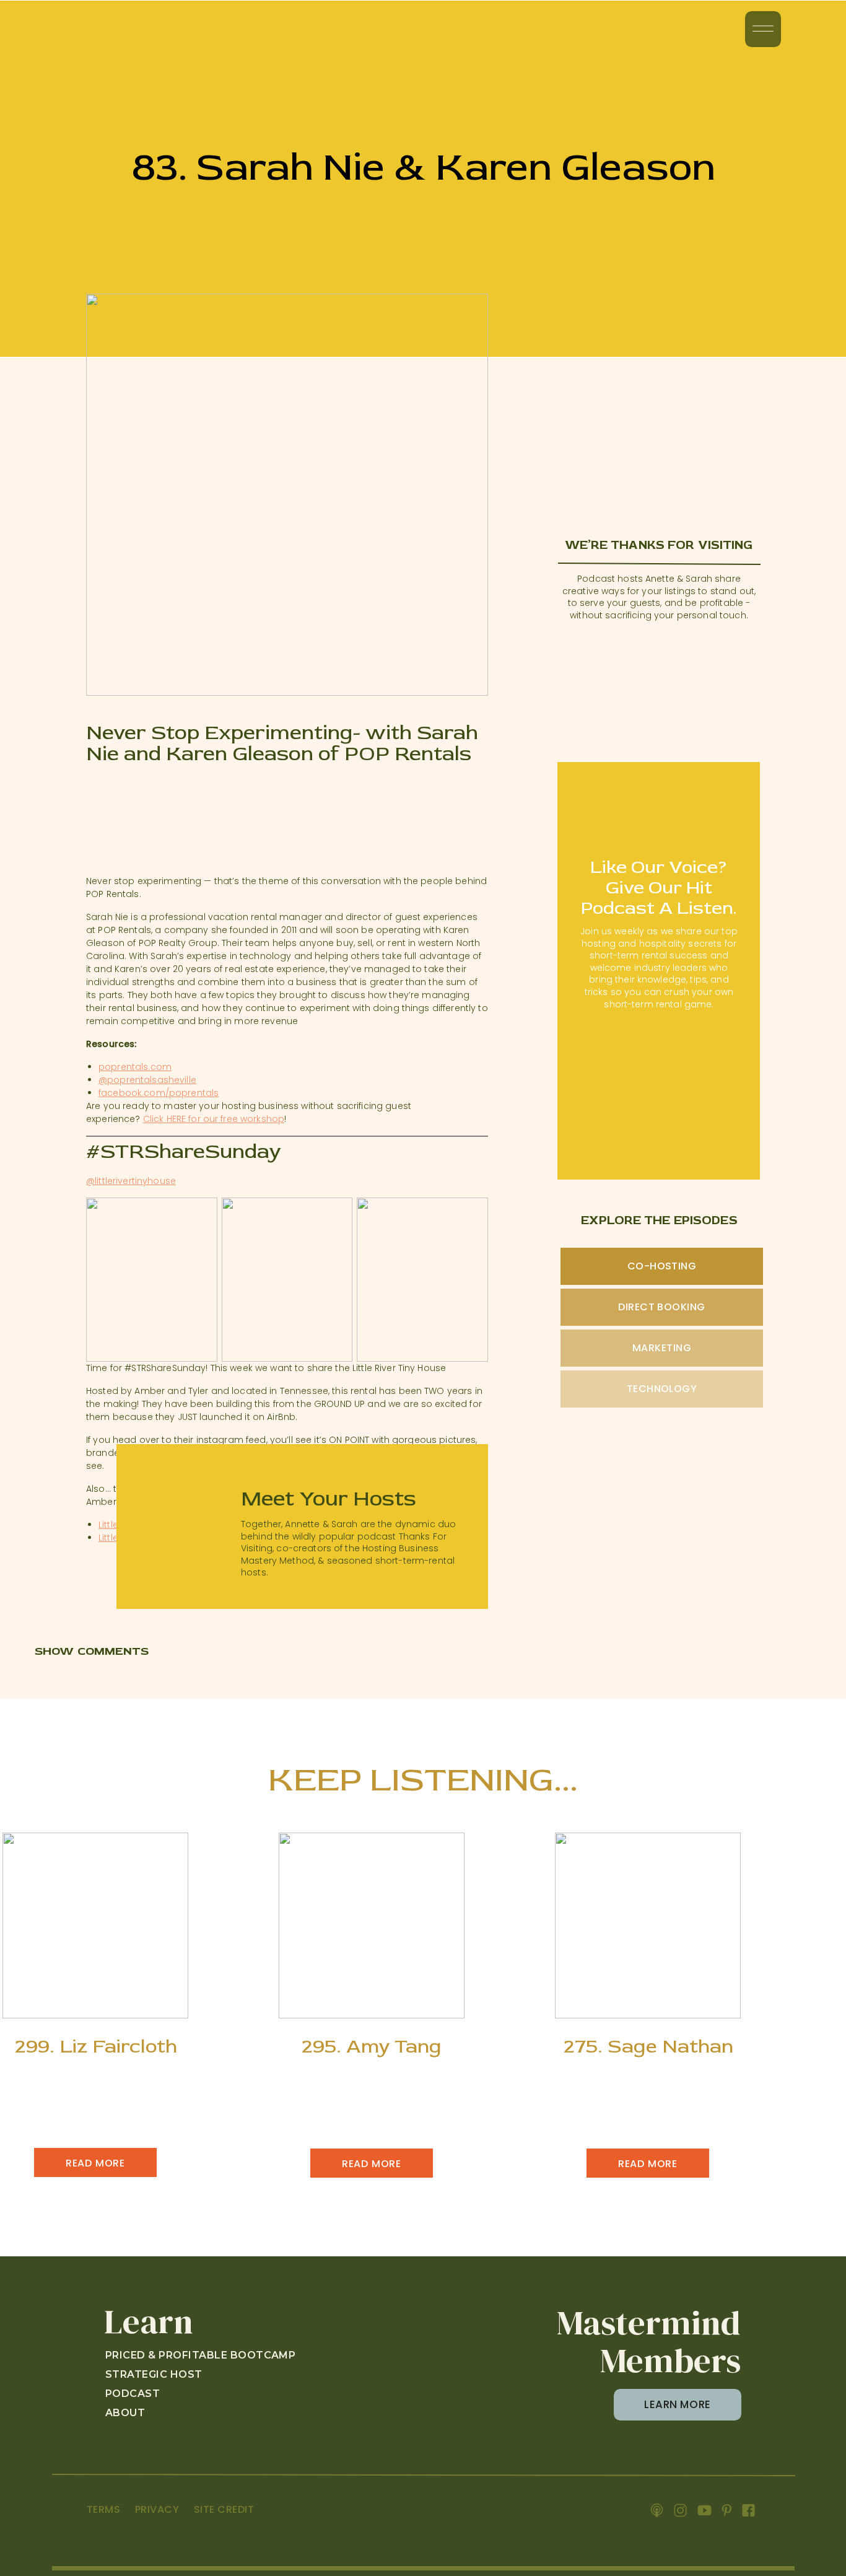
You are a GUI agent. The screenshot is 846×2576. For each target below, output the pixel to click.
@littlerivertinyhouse (131, 1181)
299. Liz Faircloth (96, 2046)
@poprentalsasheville (147, 1080)
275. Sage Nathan (648, 2046)
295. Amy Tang (372, 2046)
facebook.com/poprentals (159, 1093)
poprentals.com (135, 1067)
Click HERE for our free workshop (214, 1119)
